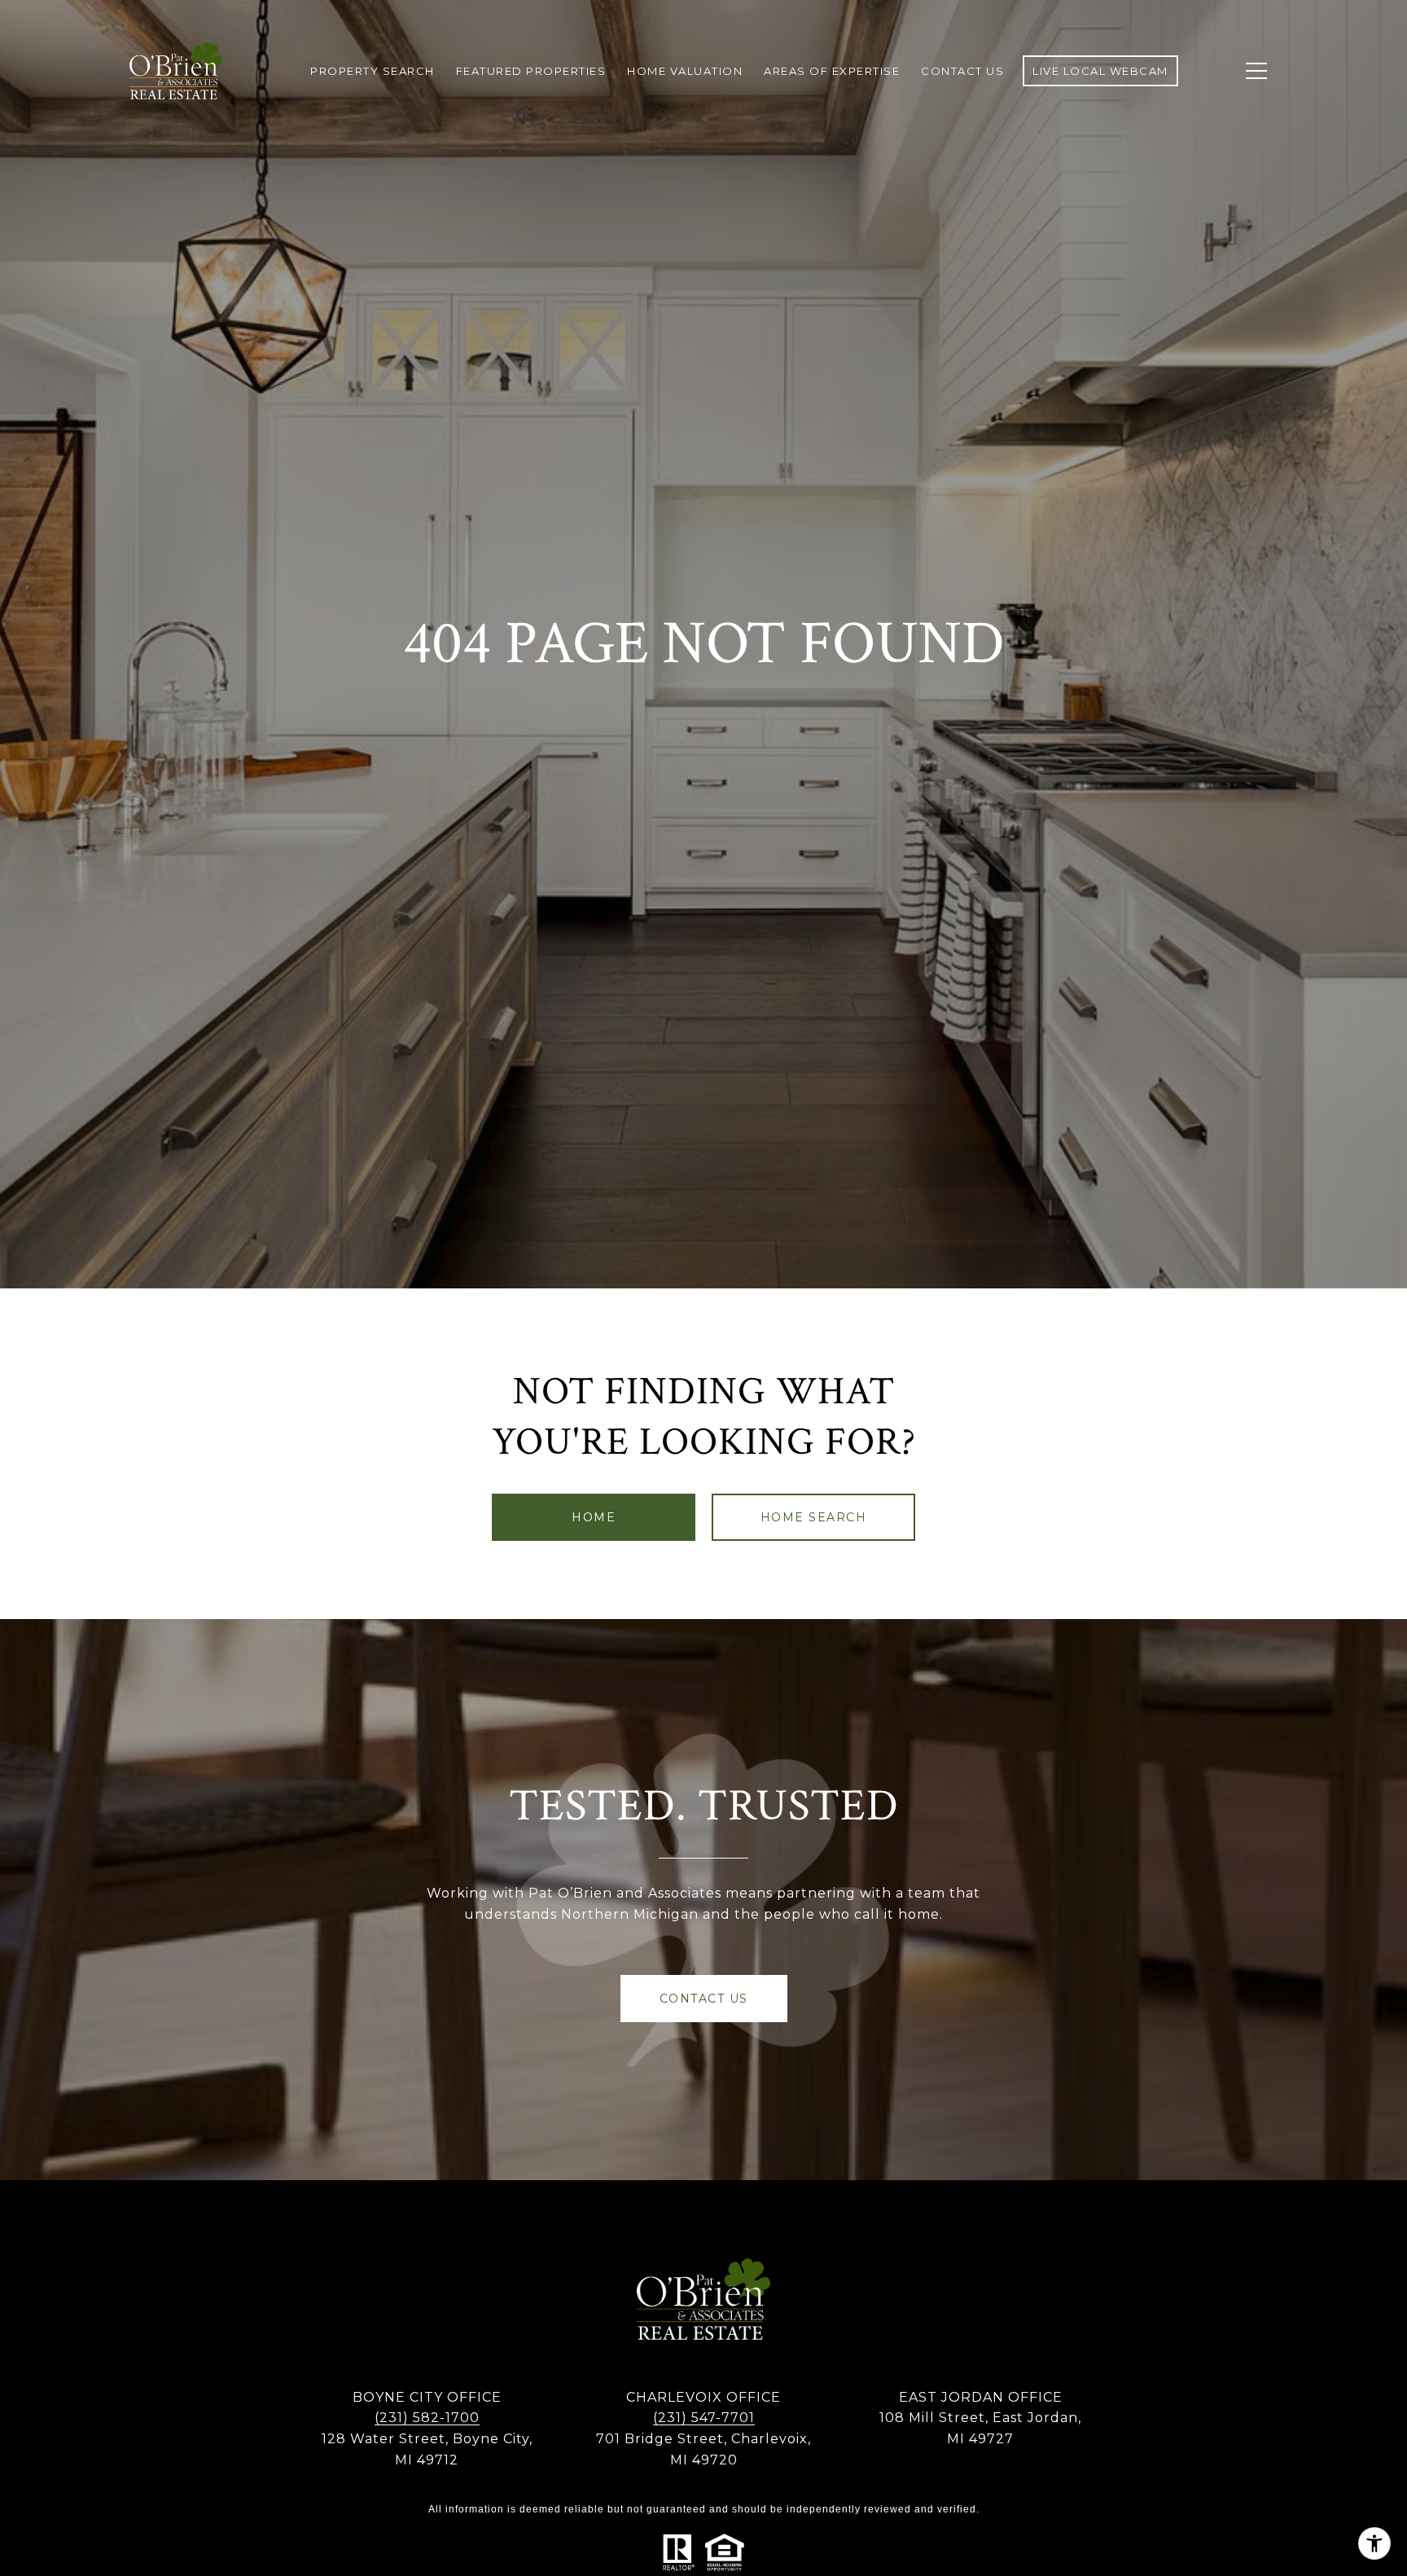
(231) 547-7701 (704, 2418)
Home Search (814, 1517)
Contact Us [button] (704, 1999)
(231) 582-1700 (427, 2418)
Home (594, 1517)
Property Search (373, 71)
